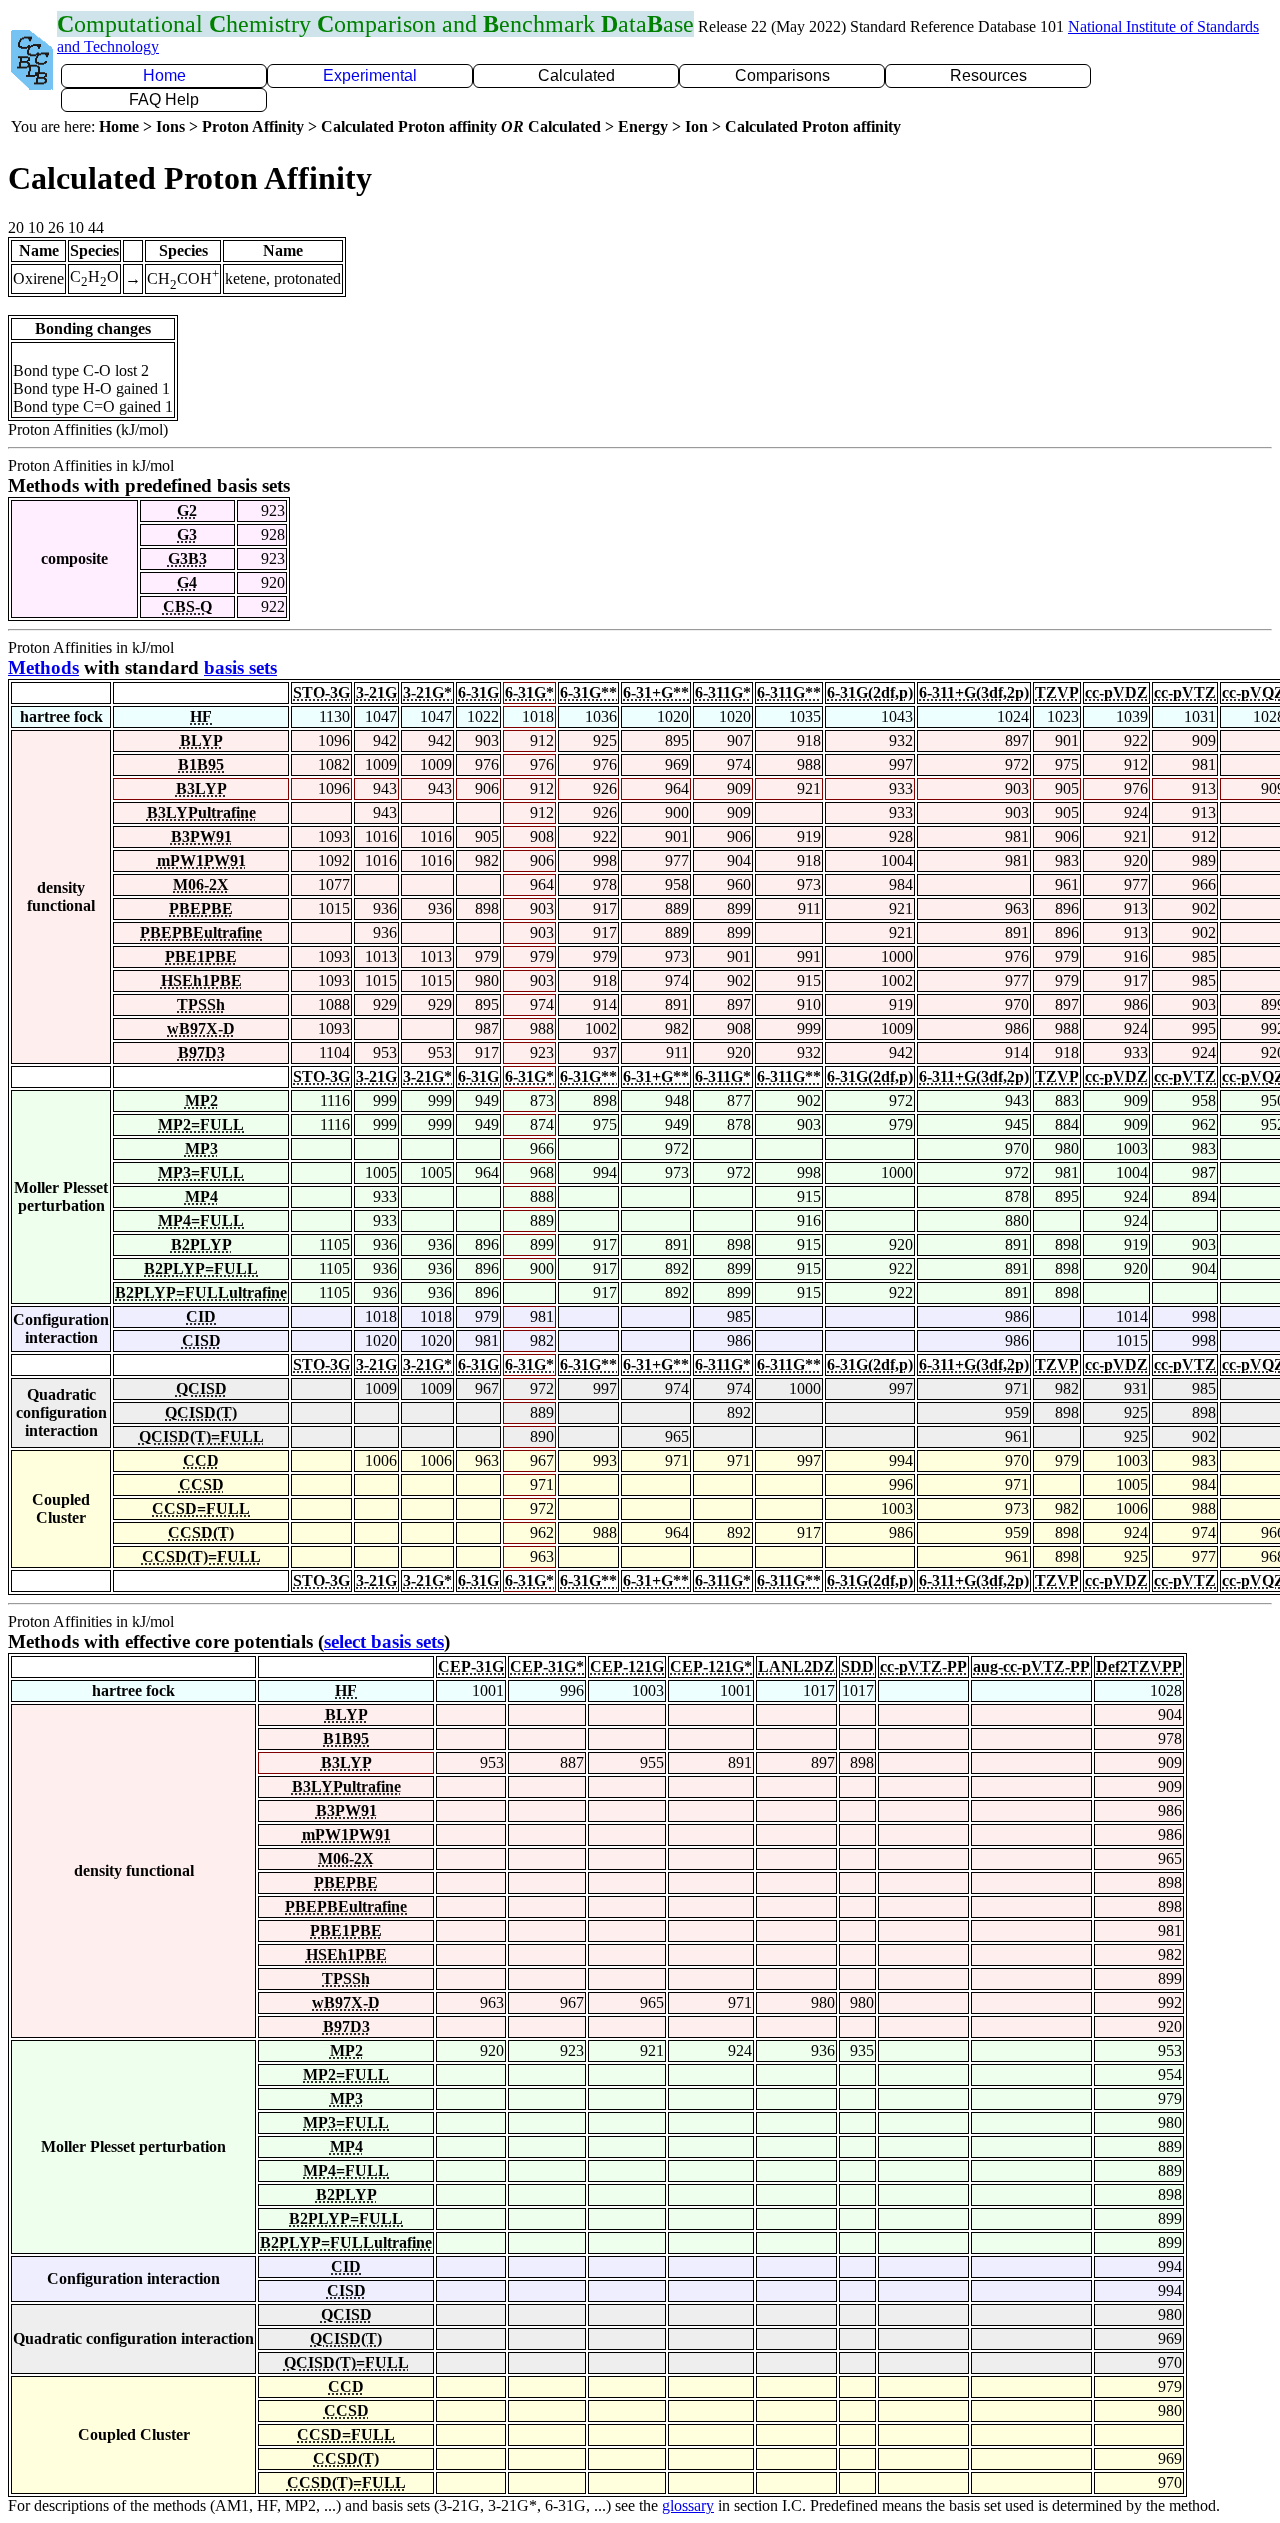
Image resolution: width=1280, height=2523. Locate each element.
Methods (43, 667)
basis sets (240, 667)
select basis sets (384, 1641)
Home (164, 75)
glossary (688, 2505)
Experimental (370, 75)
